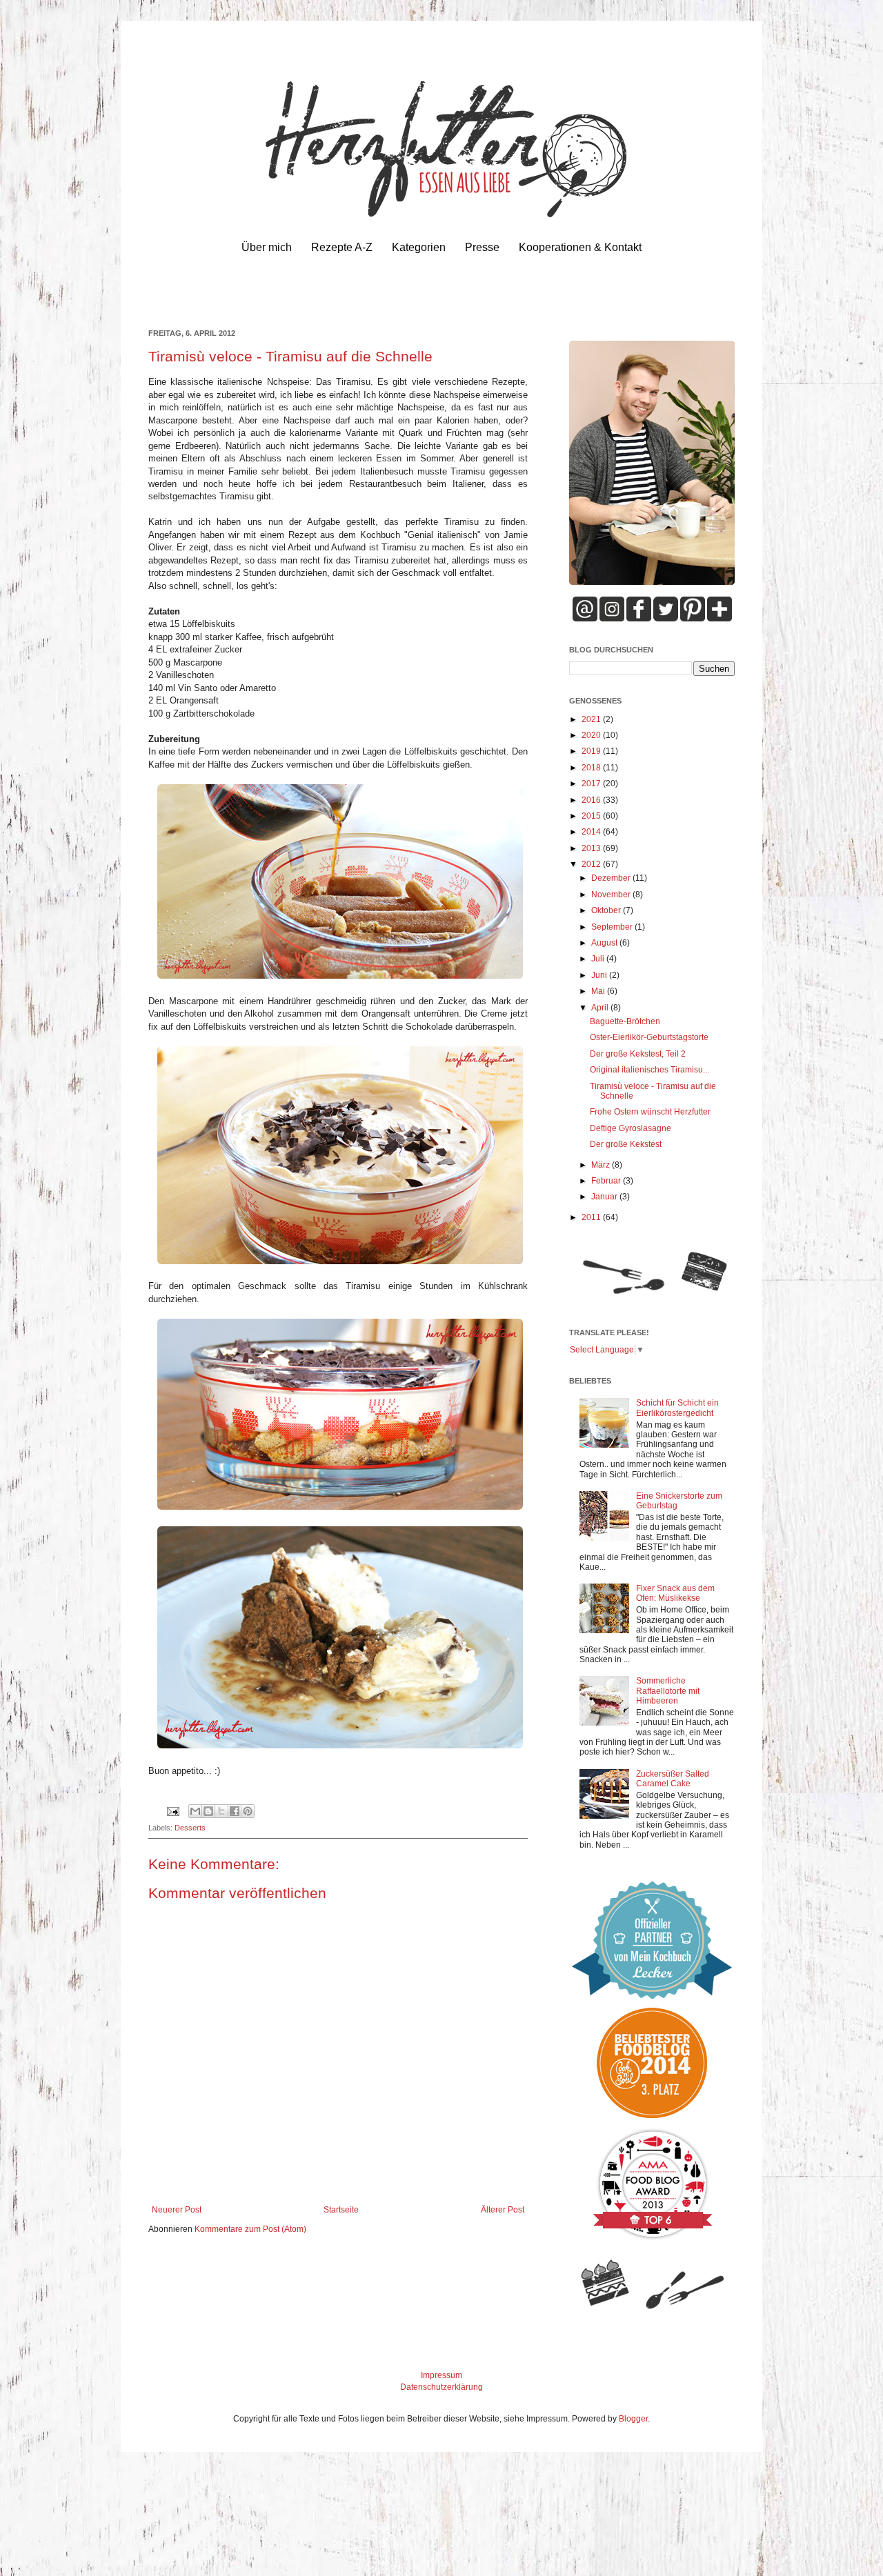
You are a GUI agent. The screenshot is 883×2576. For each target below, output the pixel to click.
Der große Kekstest (626, 1144)
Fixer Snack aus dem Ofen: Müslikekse (675, 1593)
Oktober (607, 910)
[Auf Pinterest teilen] (248, 1811)
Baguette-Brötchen (625, 1021)
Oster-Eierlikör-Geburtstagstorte (649, 1037)
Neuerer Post (177, 2210)
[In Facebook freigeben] (235, 1811)
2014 (592, 832)
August (605, 943)
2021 (592, 719)
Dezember (612, 878)
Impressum (441, 2375)
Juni (600, 975)
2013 (592, 848)
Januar (605, 1197)
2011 (592, 1217)
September (613, 927)
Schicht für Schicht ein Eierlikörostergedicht (677, 1408)
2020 (592, 735)
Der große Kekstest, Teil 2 (638, 1054)
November (612, 895)
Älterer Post (503, 2210)
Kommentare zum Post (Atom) (250, 2229)
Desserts (190, 1828)
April (601, 1008)
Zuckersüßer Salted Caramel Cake (673, 1779)
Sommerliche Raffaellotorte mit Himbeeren (668, 1691)
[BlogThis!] (208, 1811)
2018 (592, 768)
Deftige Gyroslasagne (631, 1128)
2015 (592, 816)
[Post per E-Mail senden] (172, 1810)
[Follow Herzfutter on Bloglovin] (720, 619)
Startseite (341, 2210)
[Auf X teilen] (221, 1811)
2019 (592, 751)
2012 (592, 864)
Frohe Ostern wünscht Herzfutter (650, 1112)
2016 (592, 800)
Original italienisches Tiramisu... (649, 1070)
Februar (607, 1181)
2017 (592, 783)
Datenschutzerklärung (441, 2387)
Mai (599, 991)
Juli (599, 959)
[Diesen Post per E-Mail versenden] (195, 1811)
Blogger (633, 2419)
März (602, 1165)
